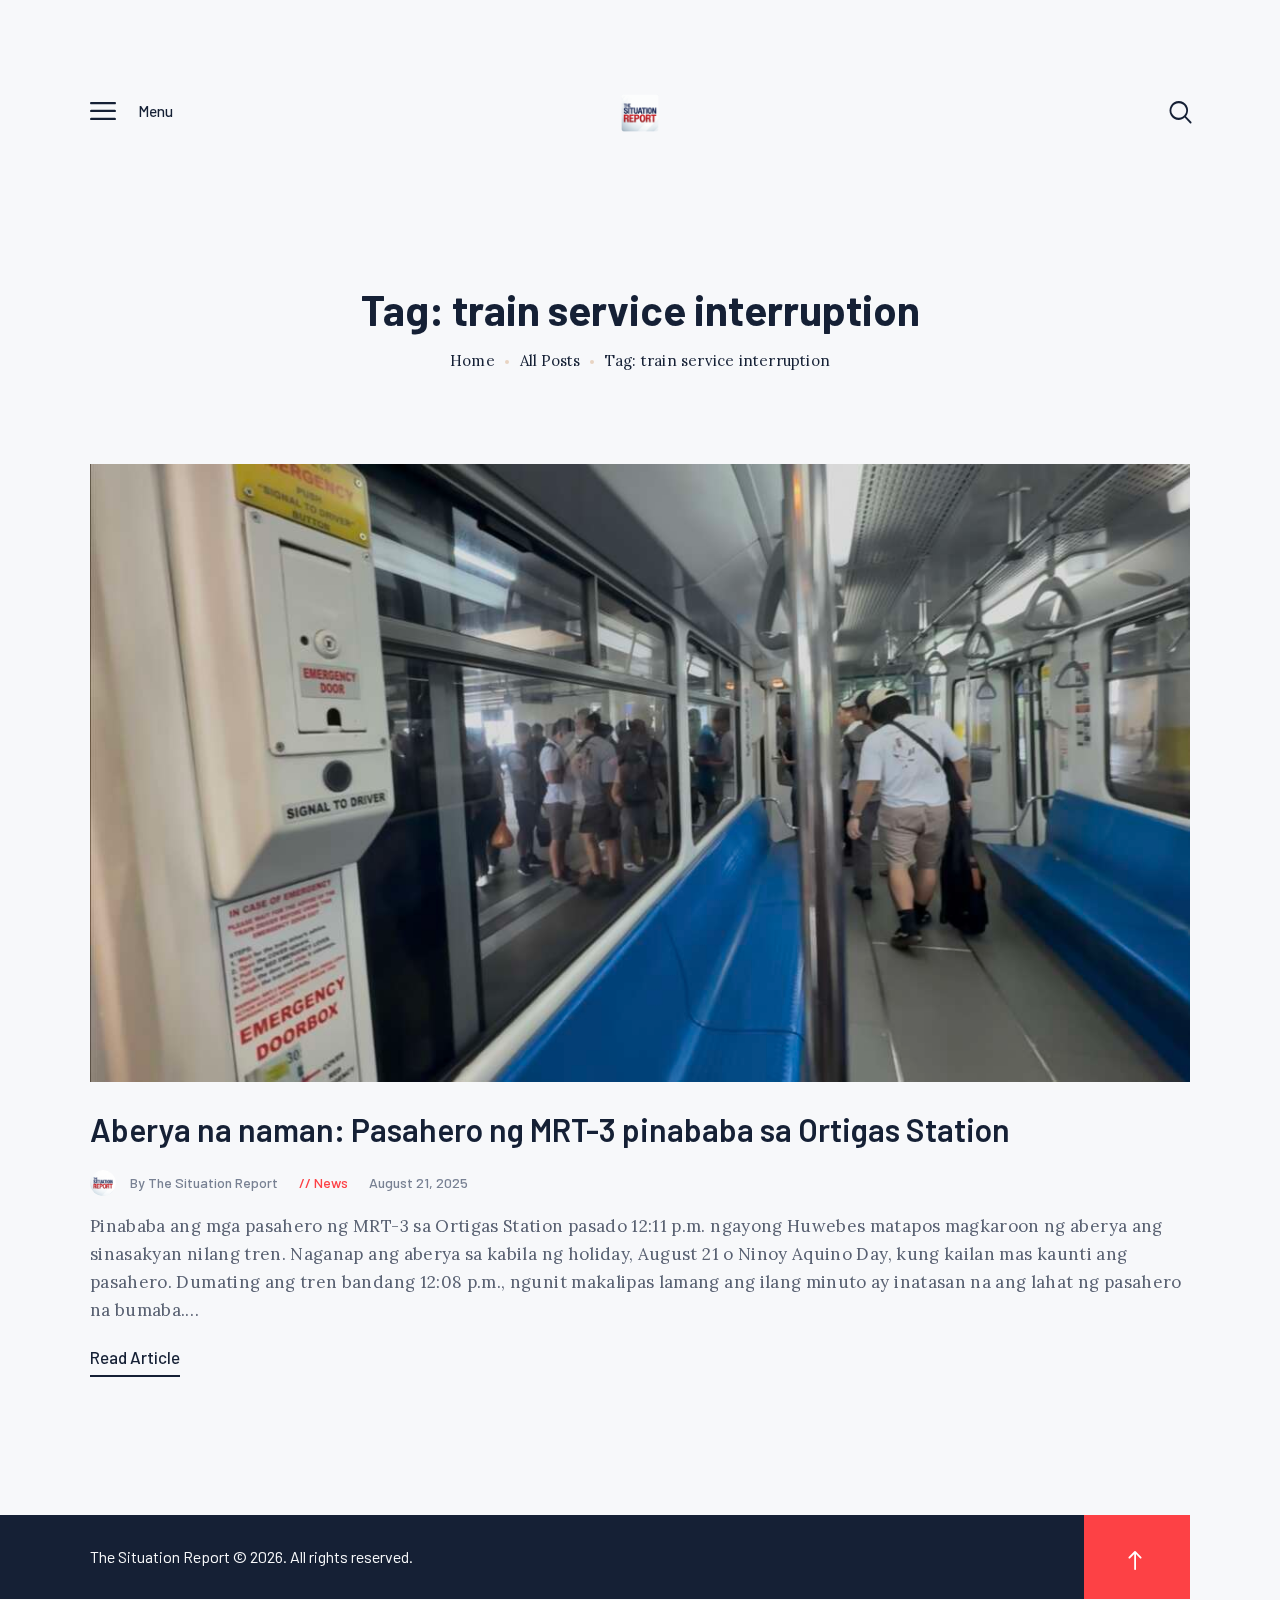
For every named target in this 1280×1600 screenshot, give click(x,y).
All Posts (550, 360)
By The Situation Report (205, 1182)
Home (472, 361)
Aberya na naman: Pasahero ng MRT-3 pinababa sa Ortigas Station (550, 1130)
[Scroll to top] (1137, 1557)
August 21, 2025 (418, 1182)
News (331, 1182)
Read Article (135, 1357)
